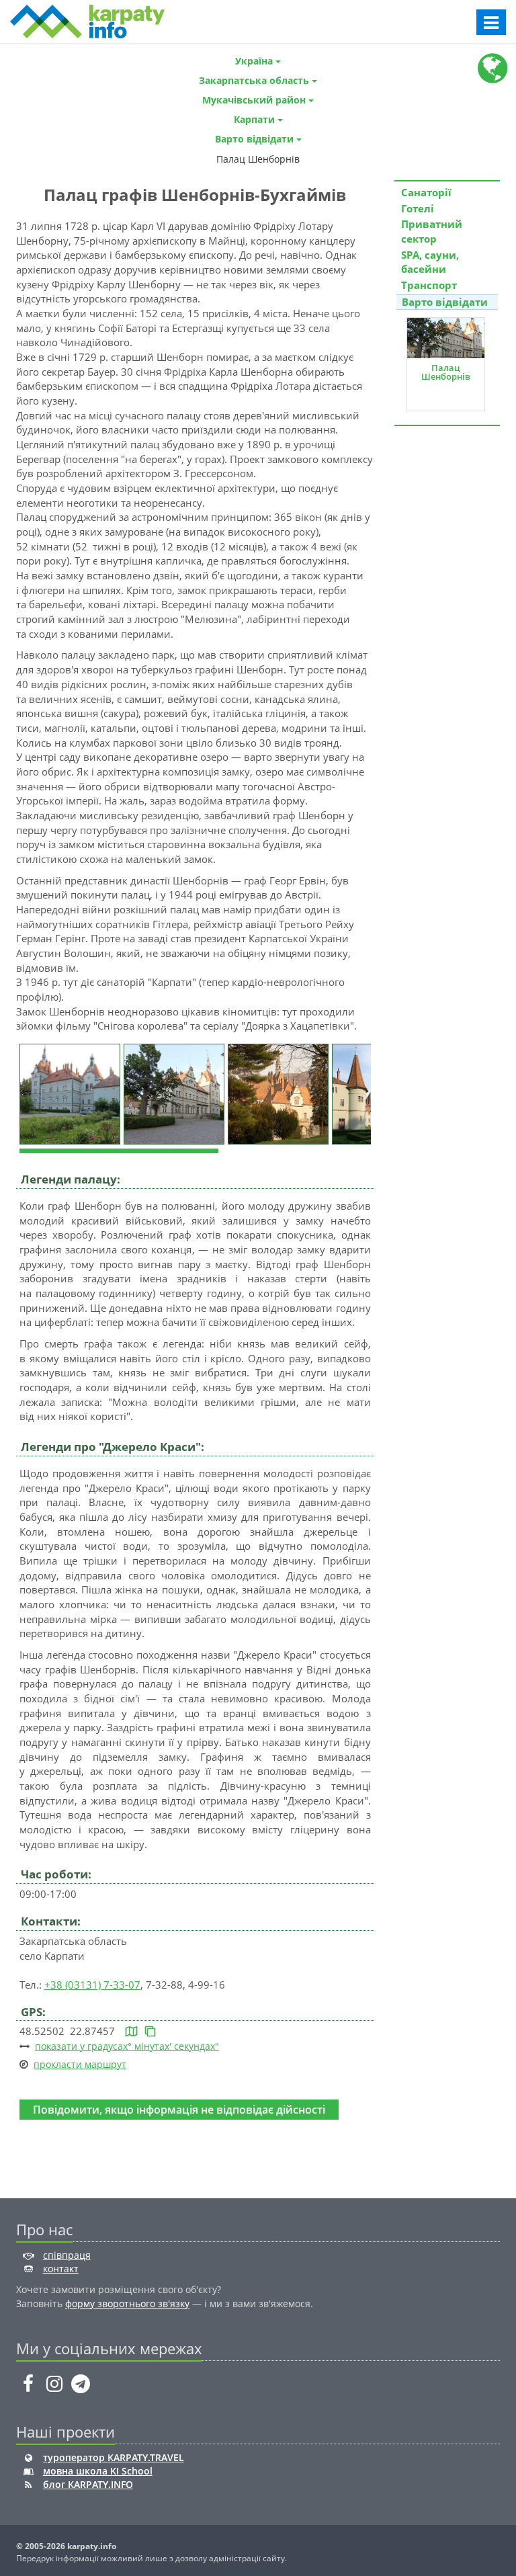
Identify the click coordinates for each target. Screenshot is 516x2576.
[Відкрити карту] (131, 2031)
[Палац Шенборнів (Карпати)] (72, 1093)
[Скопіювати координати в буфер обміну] (150, 2031)
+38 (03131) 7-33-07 (92, 1985)
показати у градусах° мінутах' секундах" (127, 2046)
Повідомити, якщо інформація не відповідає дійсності (179, 2109)
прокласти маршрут (80, 2064)
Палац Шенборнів (446, 372)
